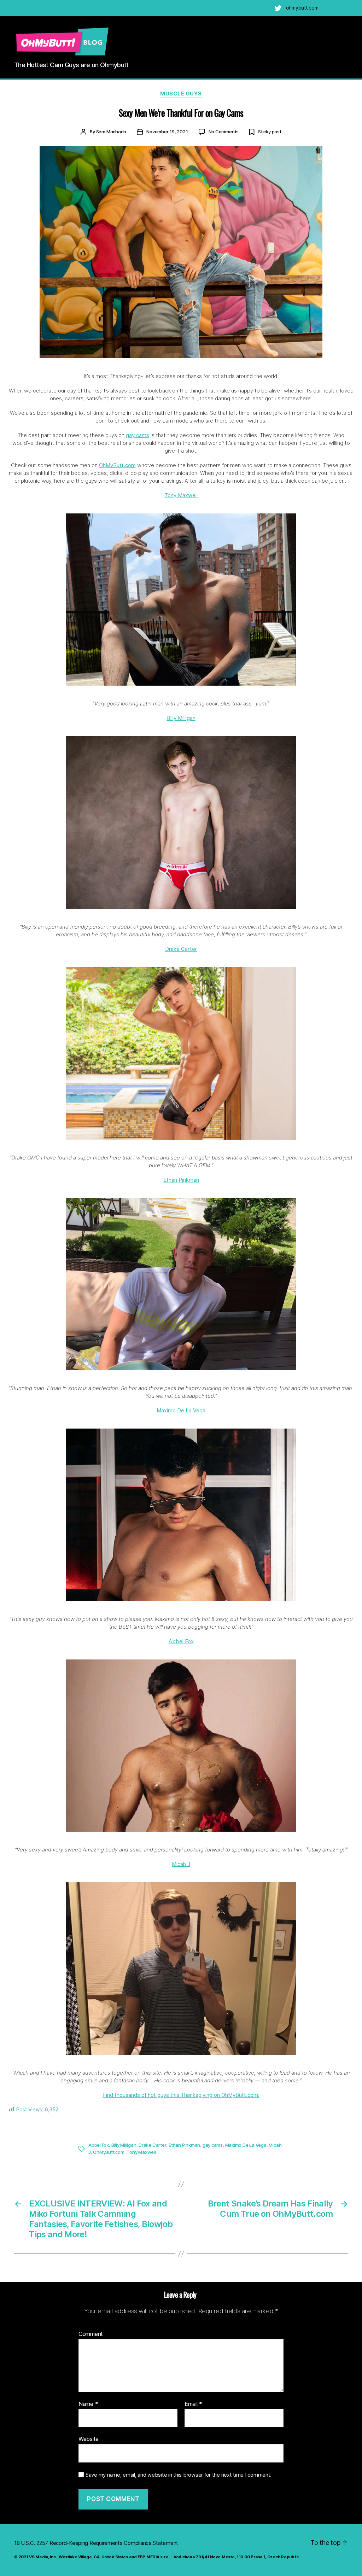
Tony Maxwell (181, 495)
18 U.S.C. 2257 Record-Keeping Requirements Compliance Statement (96, 2543)
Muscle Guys (181, 94)
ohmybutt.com (302, 8)
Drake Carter (181, 949)
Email (193, 2404)
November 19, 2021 (167, 132)
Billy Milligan (181, 718)
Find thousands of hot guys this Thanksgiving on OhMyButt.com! (181, 2095)
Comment (91, 2334)
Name (88, 2404)
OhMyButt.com (117, 465)
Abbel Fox (181, 1641)
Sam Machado (111, 132)
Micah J (181, 1864)
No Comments (224, 132)
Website (89, 2439)
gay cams (138, 435)
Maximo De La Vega (181, 1410)
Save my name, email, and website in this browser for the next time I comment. (179, 2475)
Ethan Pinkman (181, 1180)
